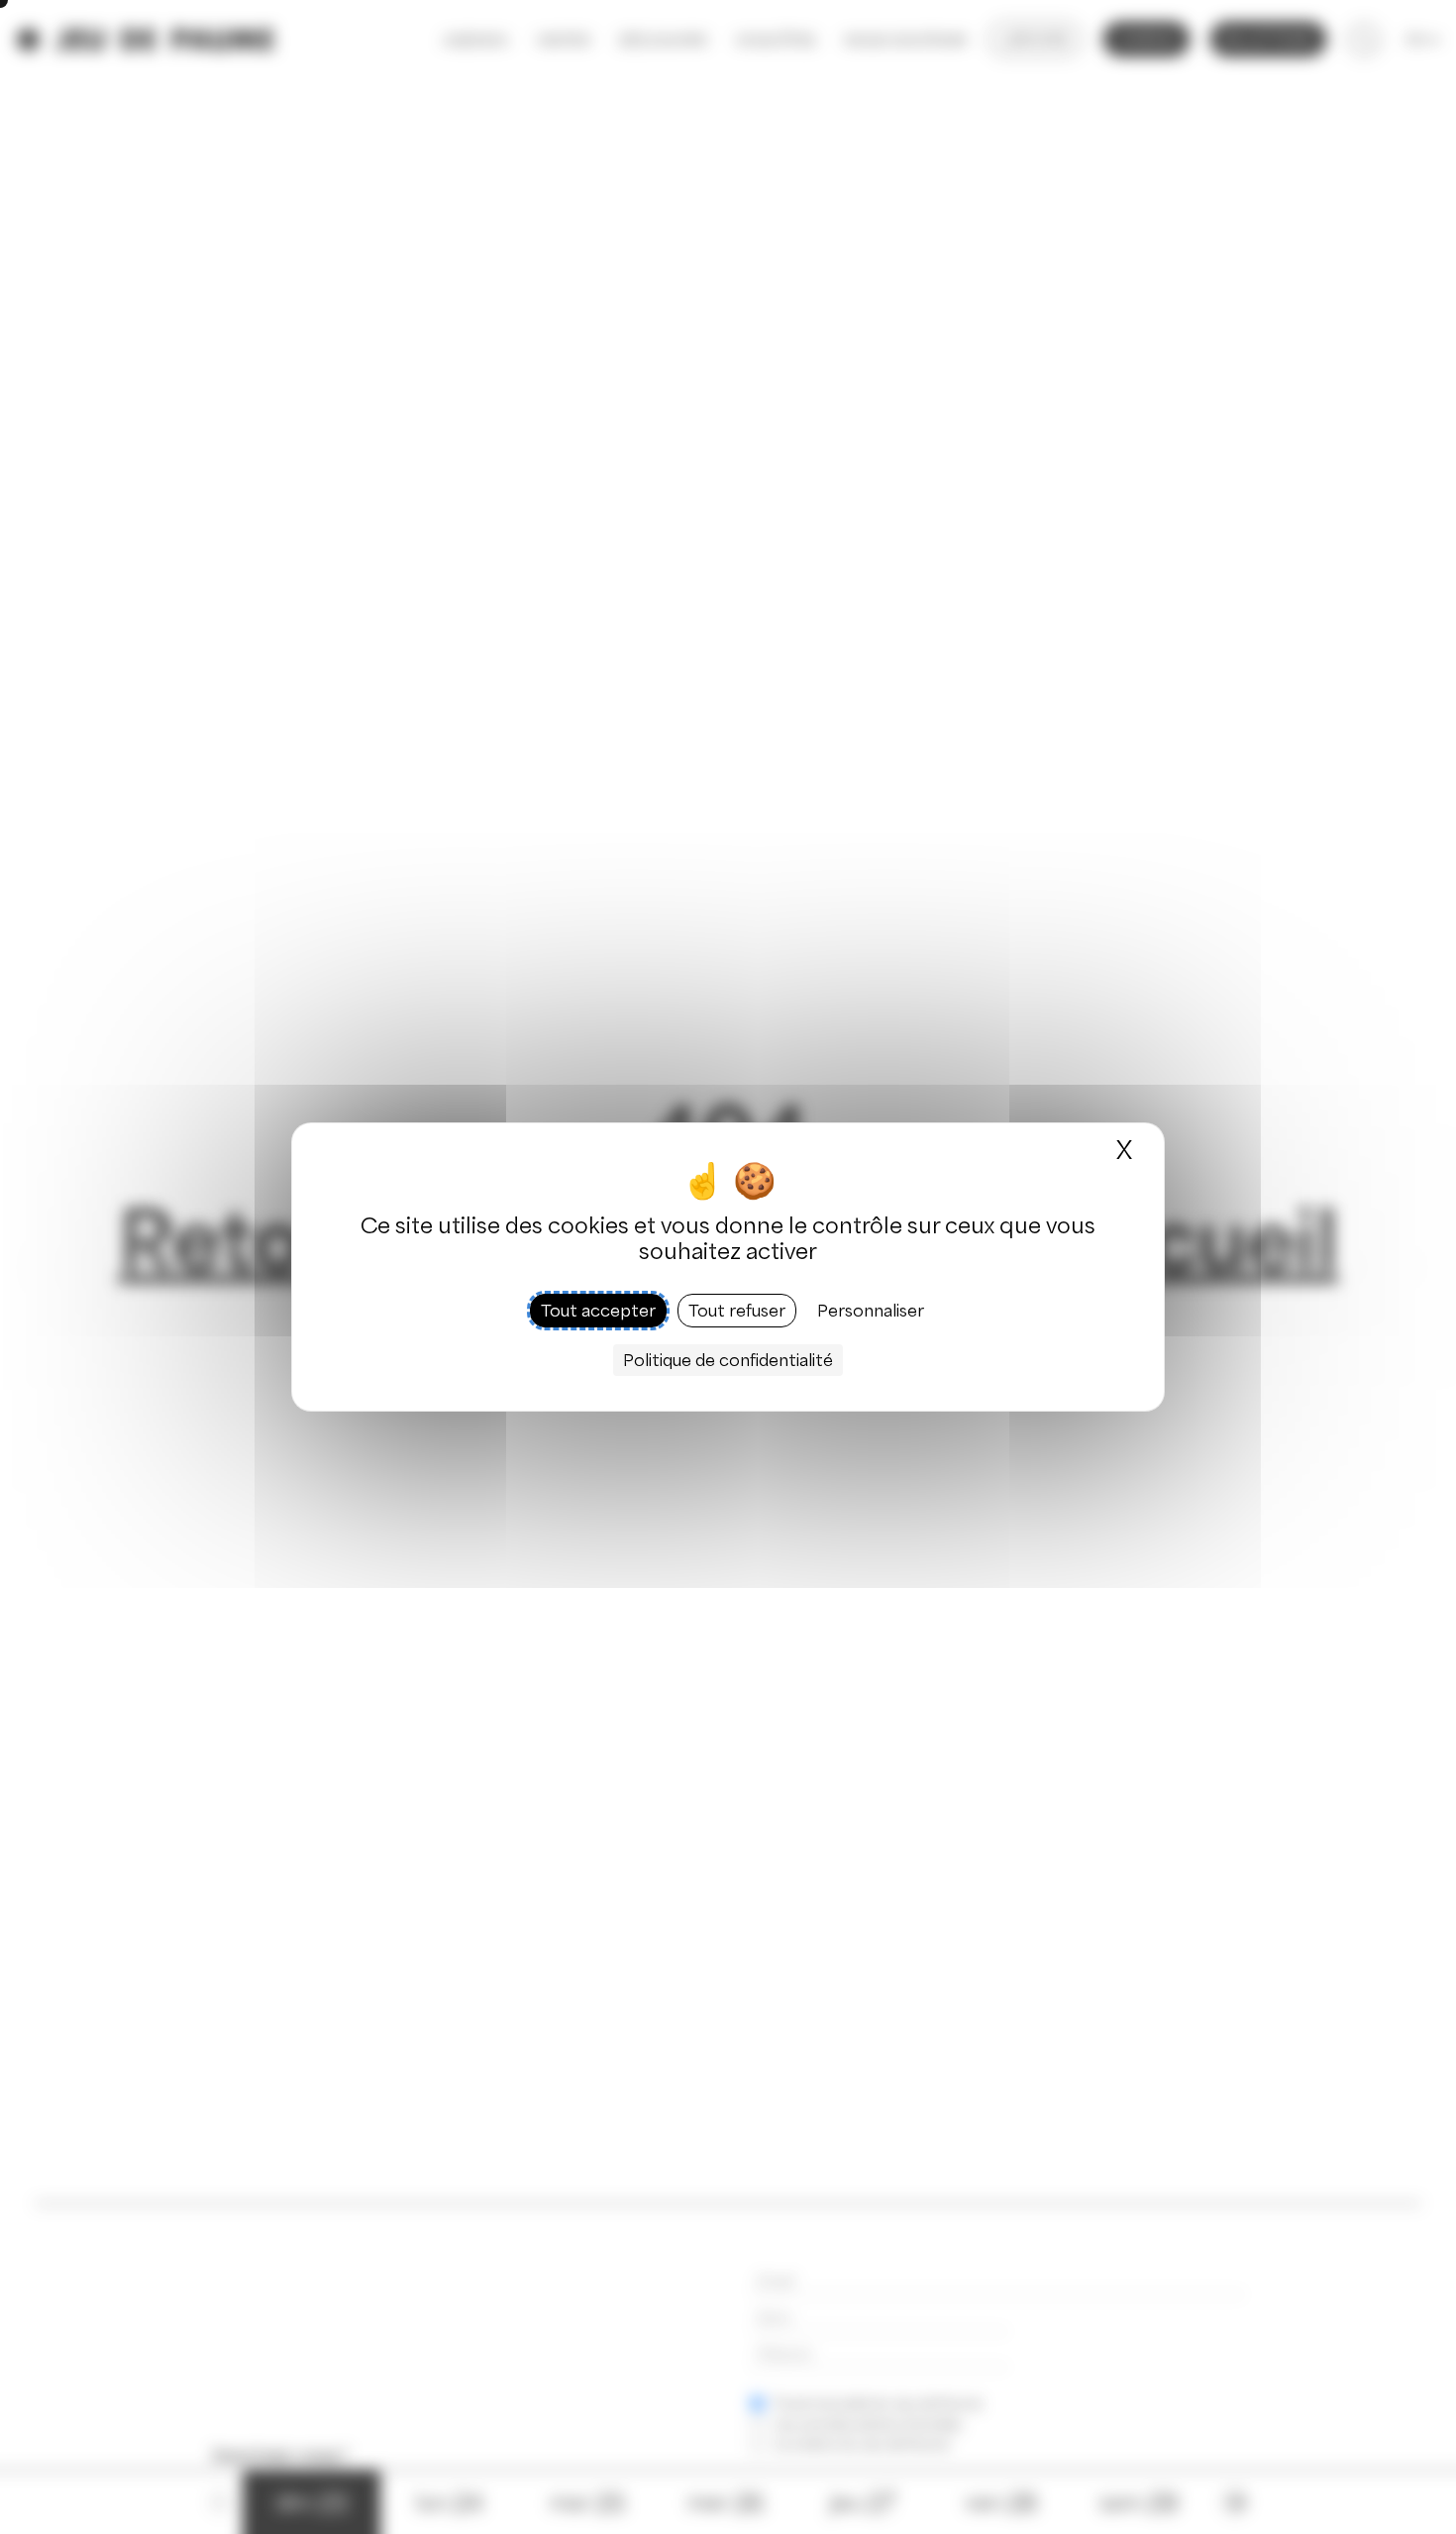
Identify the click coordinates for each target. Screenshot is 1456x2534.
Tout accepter (598, 1311)
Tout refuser (737, 1311)
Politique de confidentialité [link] (728, 1360)
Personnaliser (871, 1311)
